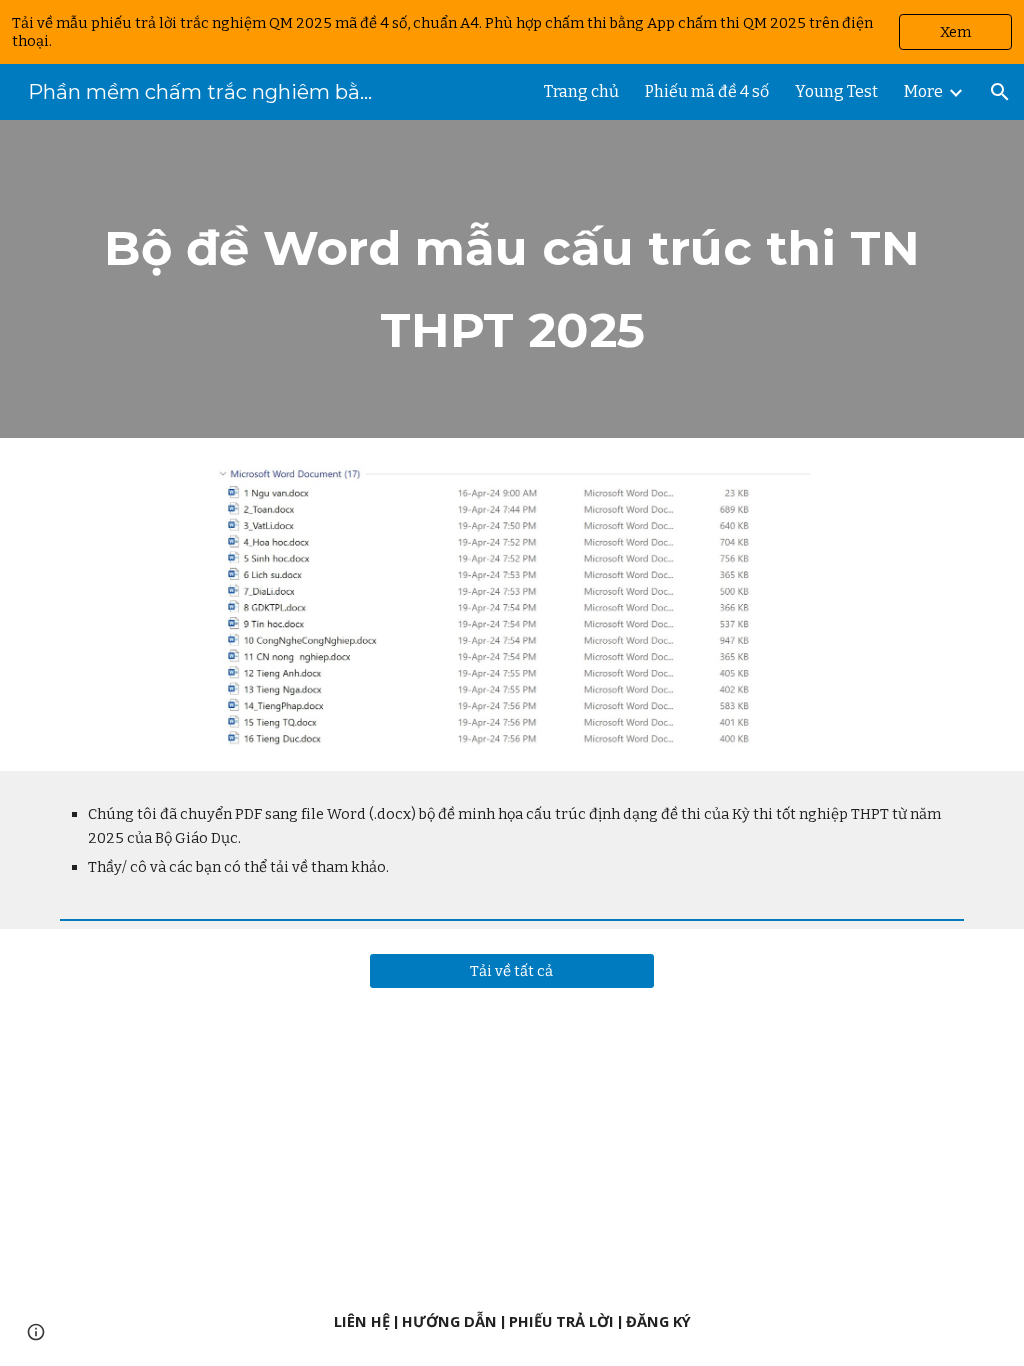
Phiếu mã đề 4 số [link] (707, 91)
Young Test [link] (836, 91)
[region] (512, 32)
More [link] (923, 91)
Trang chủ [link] (581, 91)
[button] (1000, 92)
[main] (512, 279)
